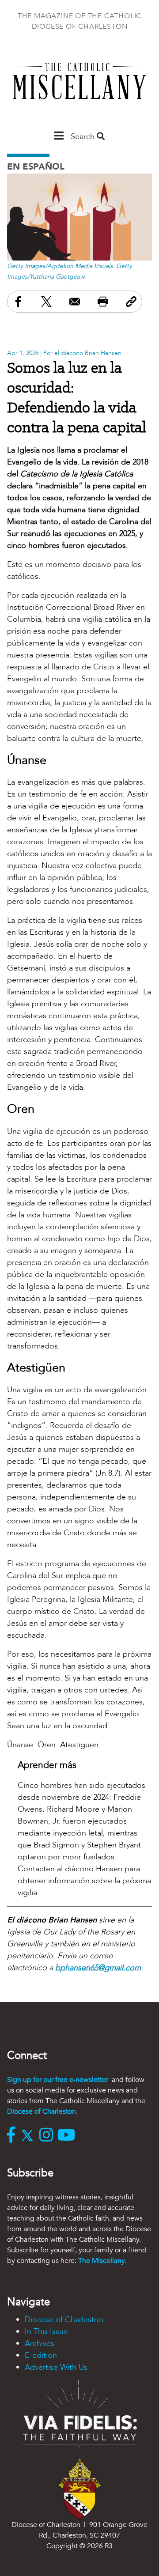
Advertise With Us (56, 2367)
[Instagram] (48, 2136)
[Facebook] (13, 2136)
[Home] (79, 85)
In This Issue (46, 2332)
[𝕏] (29, 2136)
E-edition (41, 2355)
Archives (40, 2344)
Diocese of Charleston (42, 2111)
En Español (36, 167)
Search (84, 137)
